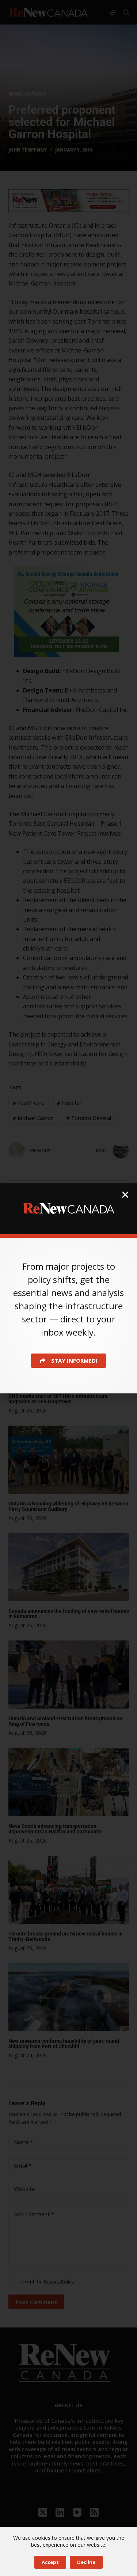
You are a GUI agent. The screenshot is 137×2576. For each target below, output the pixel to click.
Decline (86, 2562)
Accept (50, 2562)
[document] (68, 1288)
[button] (125, 1195)
